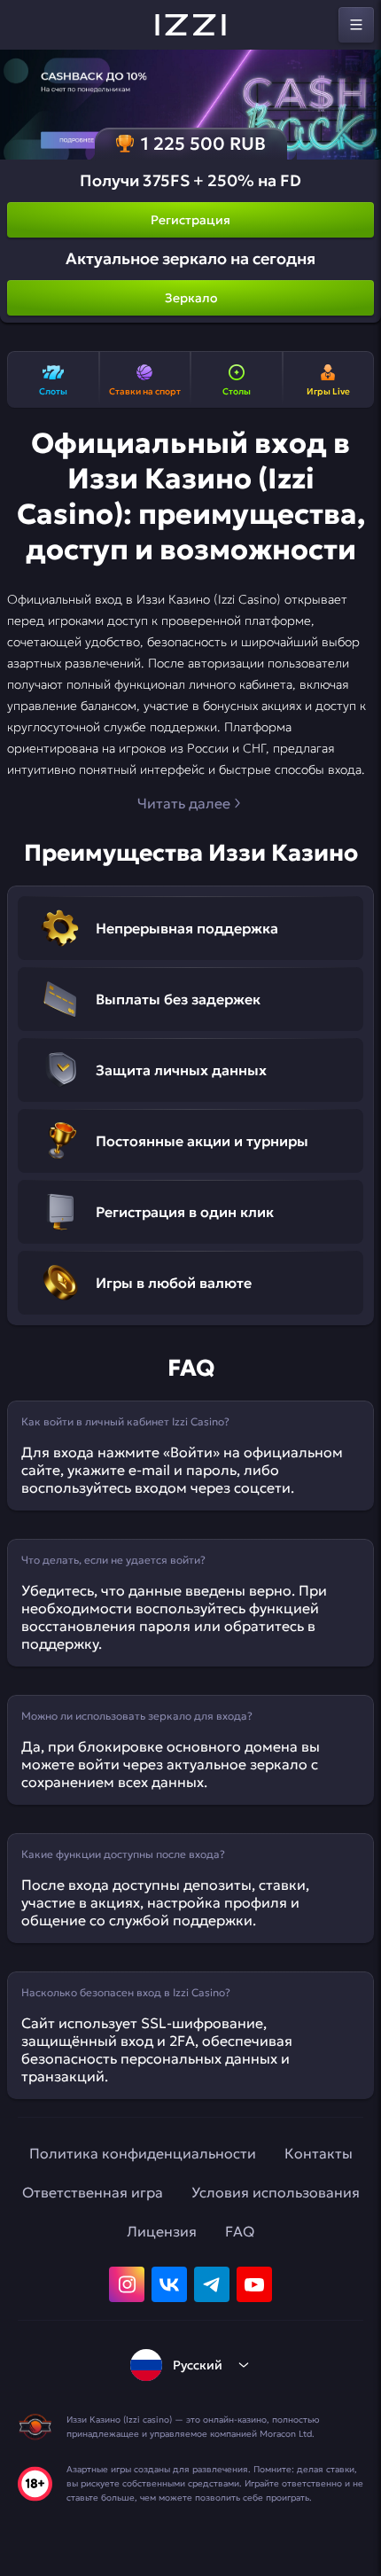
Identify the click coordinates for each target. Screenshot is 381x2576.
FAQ (240, 2231)
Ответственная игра (93, 2192)
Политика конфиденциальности (143, 2153)
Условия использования (276, 2192)
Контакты (319, 2153)
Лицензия (162, 2231)
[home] (190, 25)
